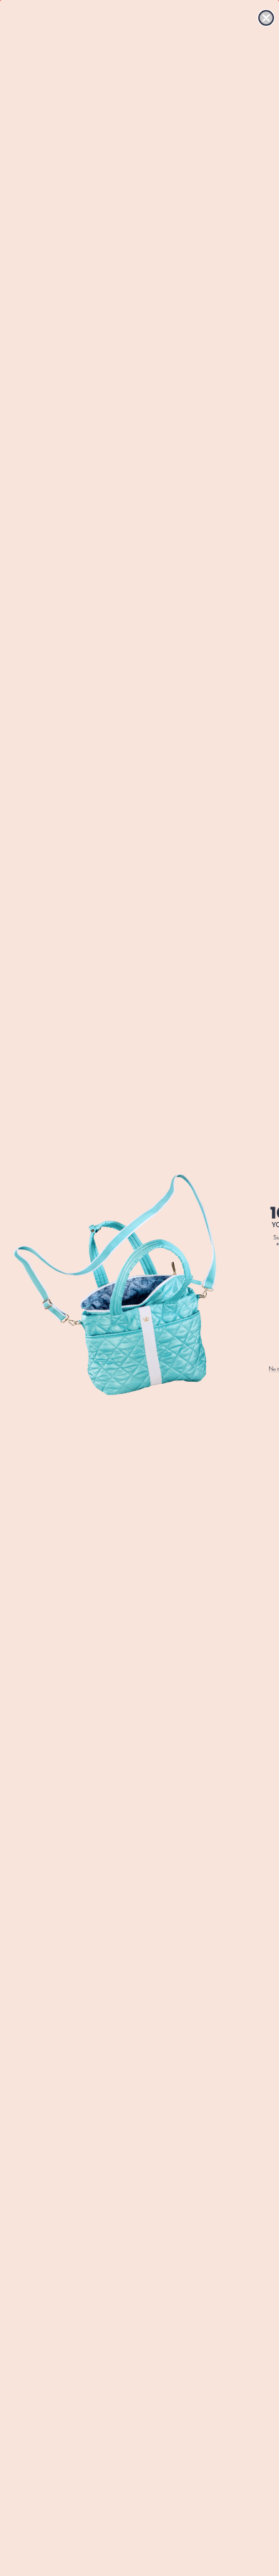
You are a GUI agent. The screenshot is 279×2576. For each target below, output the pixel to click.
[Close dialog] (266, 18)
